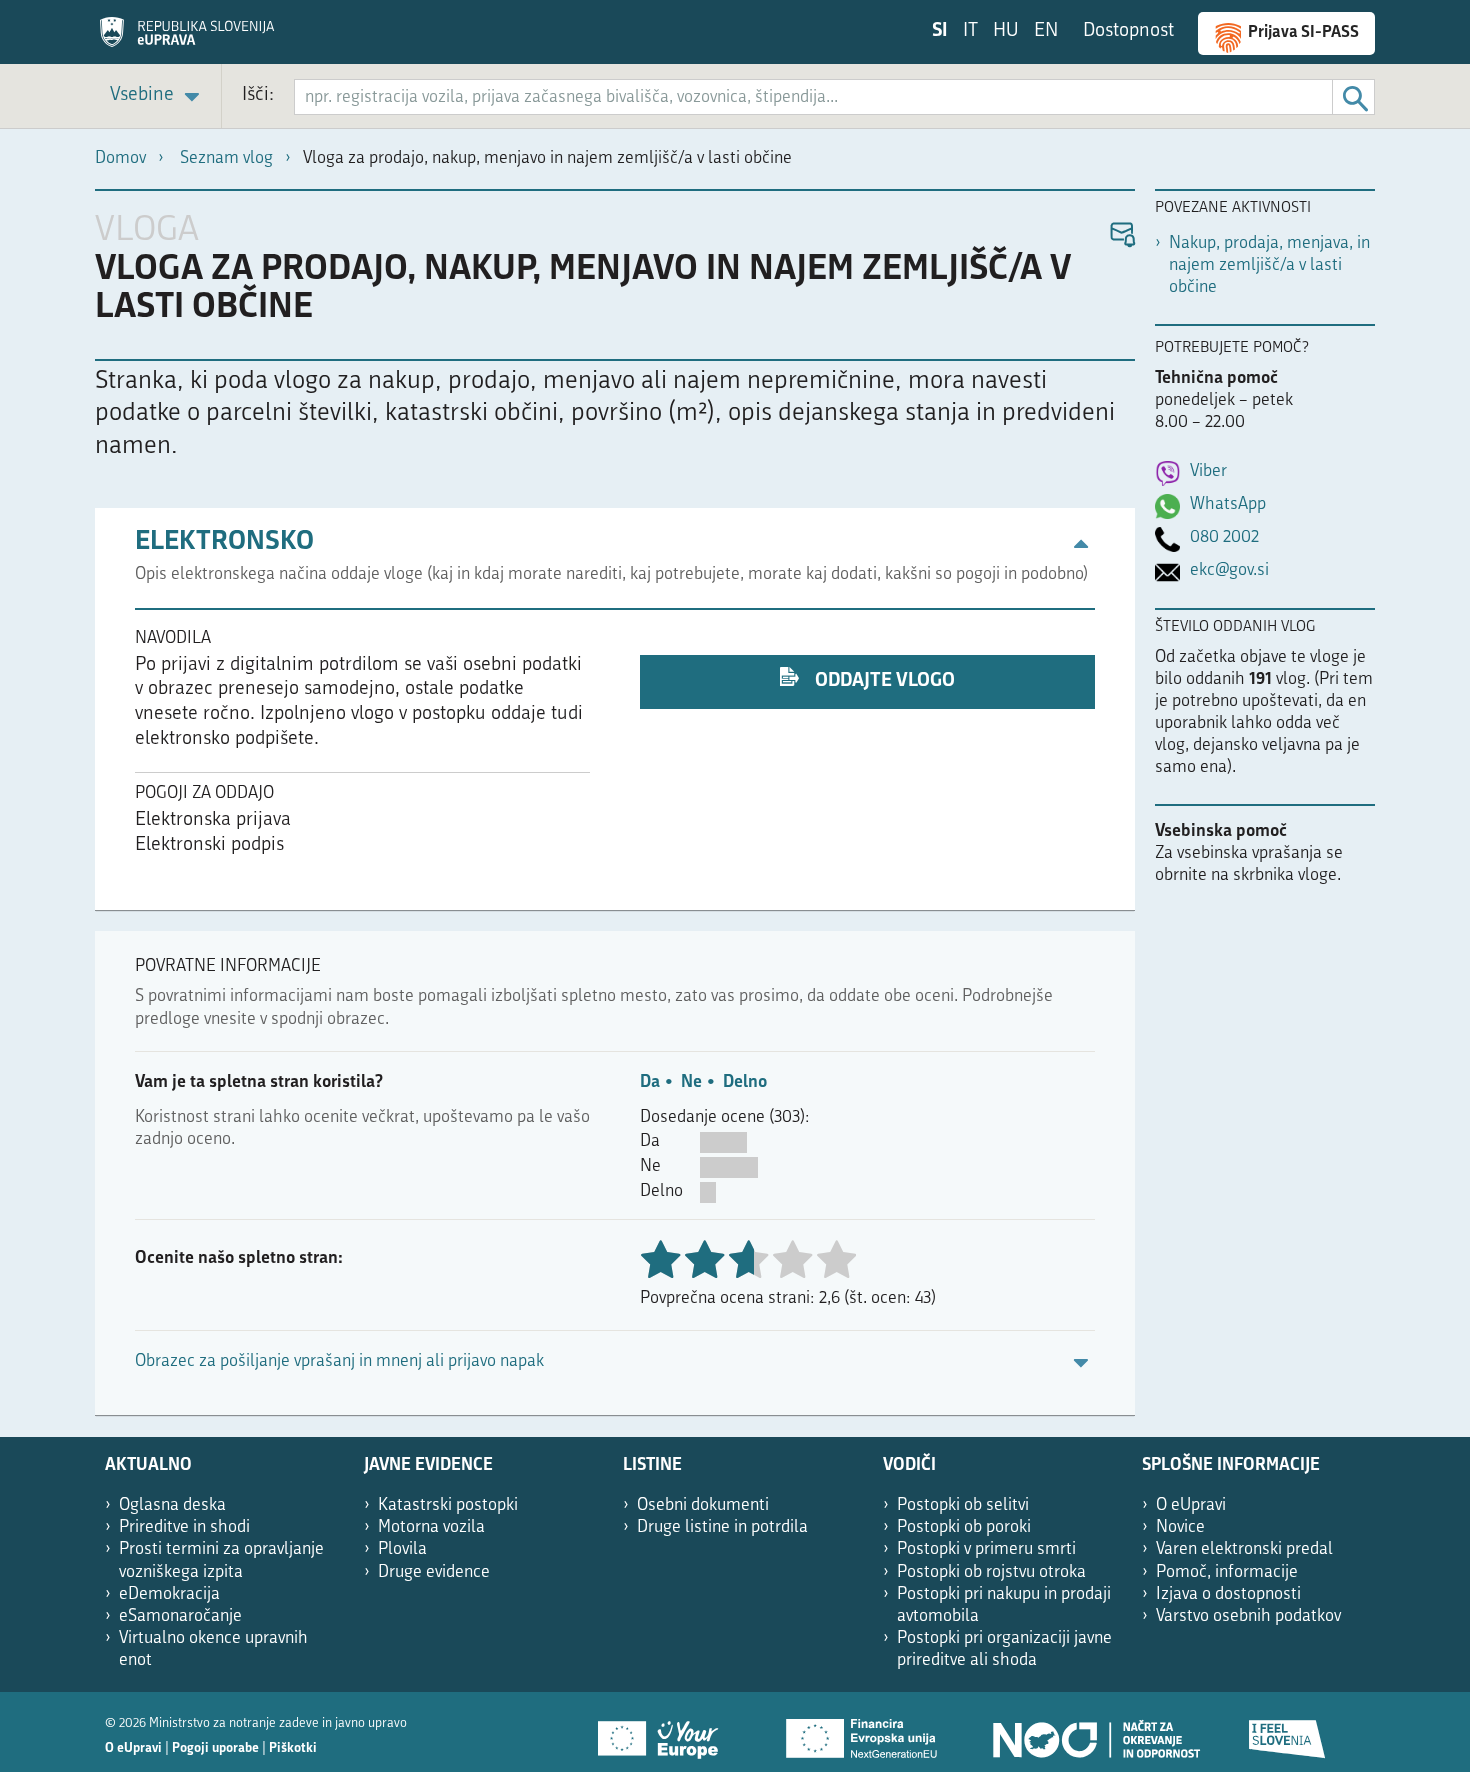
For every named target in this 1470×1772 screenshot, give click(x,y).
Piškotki (293, 1748)
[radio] (792, 1261)
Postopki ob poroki (964, 1527)
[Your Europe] (665, 1732)
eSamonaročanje (180, 1616)
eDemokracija (169, 1594)
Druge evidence (434, 1572)
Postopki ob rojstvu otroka (991, 1572)
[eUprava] (187, 39)
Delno (745, 1082)
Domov (120, 158)
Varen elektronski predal (1244, 1549)
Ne (691, 1082)
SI (940, 31)
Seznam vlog (226, 158)
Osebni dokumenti (703, 1505)
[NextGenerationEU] (863, 1732)
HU (1006, 31)
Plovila (402, 1549)
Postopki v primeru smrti (986, 1549)
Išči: (258, 95)
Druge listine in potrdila (722, 1527)
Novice (1180, 1527)
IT (970, 31)
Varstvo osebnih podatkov (1248, 1616)
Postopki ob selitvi (963, 1505)
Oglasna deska (172, 1505)
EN (1046, 31)
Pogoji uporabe (215, 1748)
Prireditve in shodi (184, 1527)
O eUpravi (1191, 1505)
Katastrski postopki (448, 1505)
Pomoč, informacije (1227, 1572)
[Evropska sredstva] (1288, 1732)
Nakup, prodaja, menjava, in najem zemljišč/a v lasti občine (1269, 265)
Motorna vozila (431, 1527)
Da (650, 1082)
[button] (1121, 235)
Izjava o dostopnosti (1228, 1594)
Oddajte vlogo (883, 681)
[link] (158, 96)
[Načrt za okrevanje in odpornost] (1095, 1732)
